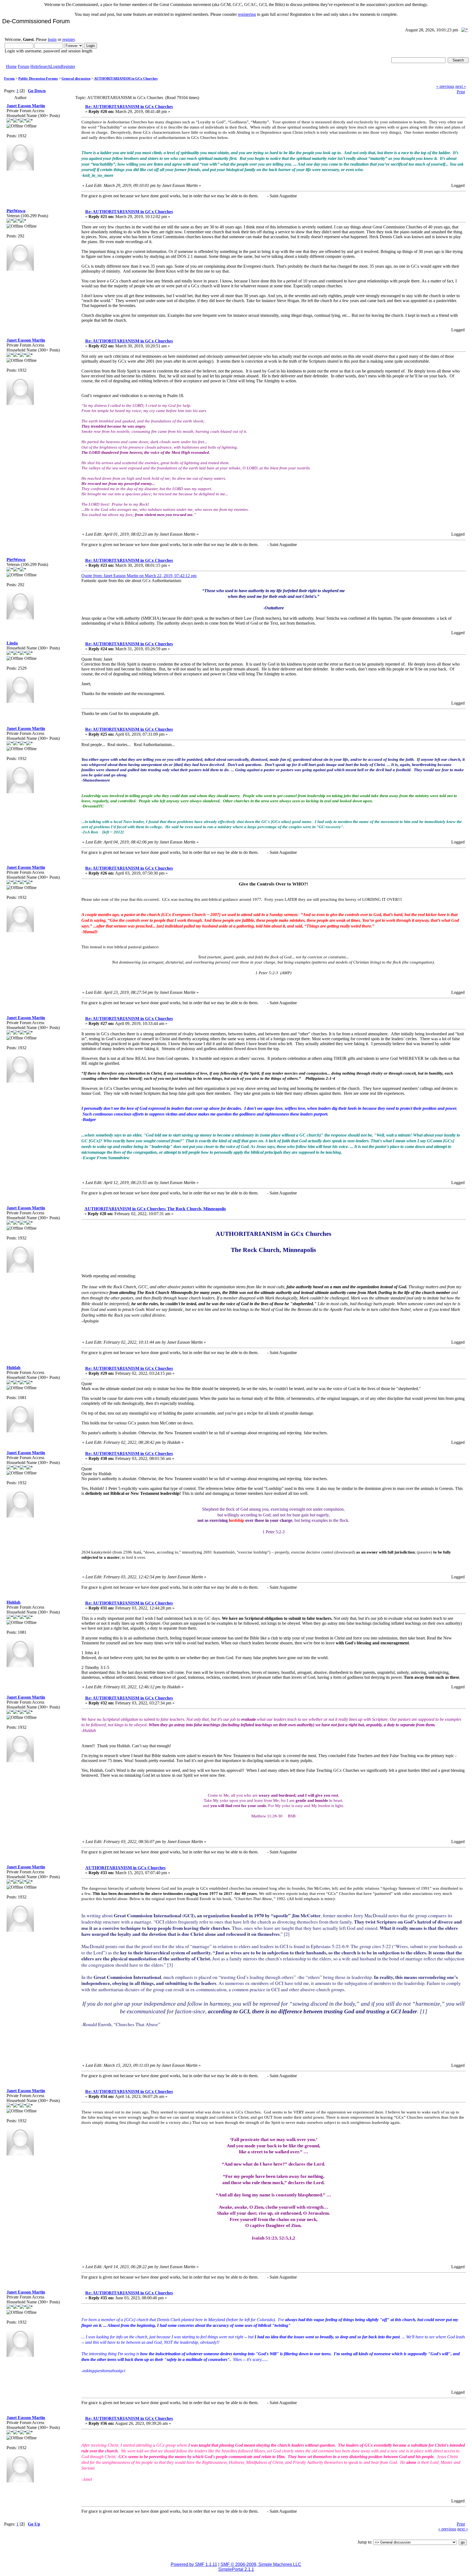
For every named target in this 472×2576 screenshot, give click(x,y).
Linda (12, 643)
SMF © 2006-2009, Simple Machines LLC (261, 2564)
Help (35, 66)
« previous (445, 86)
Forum (23, 66)
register (68, 39)
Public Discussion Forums (38, 78)
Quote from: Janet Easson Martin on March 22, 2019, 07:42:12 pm (139, 576)
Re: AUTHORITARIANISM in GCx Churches (129, 107)
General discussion (76, 78)
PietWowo (16, 211)
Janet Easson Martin (26, 106)
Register (68, 66)
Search (45, 66)
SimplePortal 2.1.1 (236, 2569)
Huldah (14, 1368)
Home (11, 66)
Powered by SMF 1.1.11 (194, 2564)
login (52, 39)
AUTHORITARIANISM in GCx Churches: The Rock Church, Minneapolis (155, 1209)
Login (56, 66)
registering (247, 14)
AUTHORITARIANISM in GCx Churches (126, 78)
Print (461, 92)
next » (461, 86)
